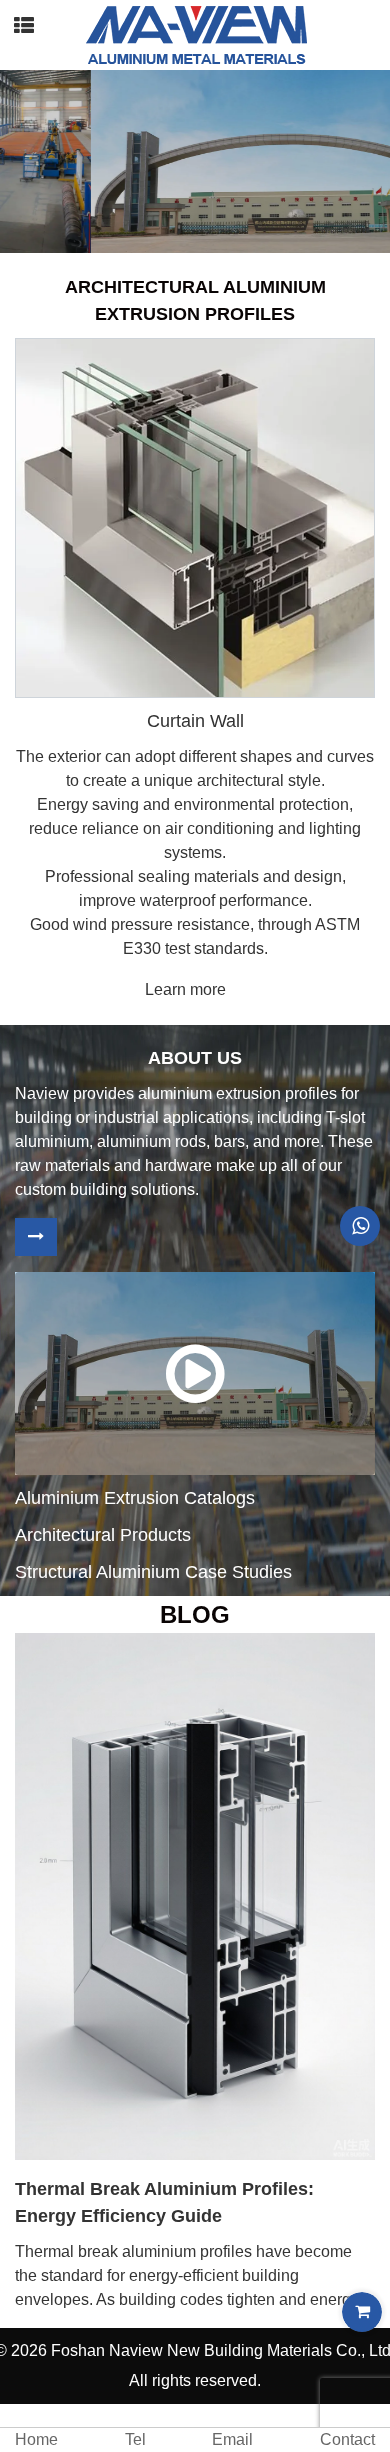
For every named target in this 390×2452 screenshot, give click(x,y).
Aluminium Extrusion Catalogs (135, 1498)
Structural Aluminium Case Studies (153, 1572)
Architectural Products (103, 1535)
